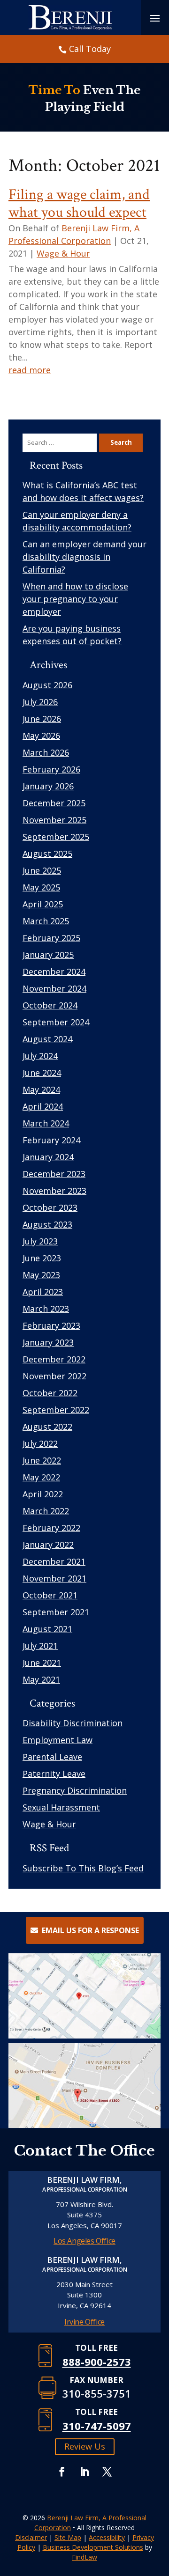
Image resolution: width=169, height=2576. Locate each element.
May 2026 (41, 736)
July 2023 (40, 1241)
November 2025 (54, 820)
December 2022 (54, 1359)
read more (30, 370)
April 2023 (43, 1292)
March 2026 (46, 752)
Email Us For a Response (90, 1930)
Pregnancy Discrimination (75, 1790)
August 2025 (47, 854)
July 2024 (40, 1056)
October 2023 (50, 1207)
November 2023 (54, 1191)
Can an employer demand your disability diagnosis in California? (84, 557)
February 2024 (51, 1140)
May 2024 (41, 1089)
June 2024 (42, 1073)
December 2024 (54, 972)
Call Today (90, 49)
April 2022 (43, 1494)
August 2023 (47, 1224)
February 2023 (51, 1325)
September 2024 (56, 1022)
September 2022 (56, 1410)
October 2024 (50, 1005)
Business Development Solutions (93, 2547)
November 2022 (54, 1376)
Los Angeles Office (84, 2241)
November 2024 (54, 988)
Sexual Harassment (61, 1807)
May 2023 (41, 1275)
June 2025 (42, 870)
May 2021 (41, 1679)
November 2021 (54, 1578)
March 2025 (46, 921)
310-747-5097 (97, 2426)
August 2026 (47, 685)
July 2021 (40, 1646)
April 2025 (43, 904)
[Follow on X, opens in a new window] (107, 2472)
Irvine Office (84, 2322)
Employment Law (58, 1740)
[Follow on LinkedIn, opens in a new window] (84, 2472)
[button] (160, 2508)
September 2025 (56, 837)
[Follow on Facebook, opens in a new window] (62, 2472)
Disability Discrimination (73, 1723)
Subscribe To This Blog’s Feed (83, 1868)
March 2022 (46, 1511)
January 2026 (48, 786)
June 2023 (42, 1258)
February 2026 (51, 769)
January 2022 (48, 1545)
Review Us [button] (85, 2446)
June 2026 (42, 719)
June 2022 (42, 1460)
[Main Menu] (155, 18)
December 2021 (54, 1561)
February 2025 (51, 938)
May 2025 (41, 887)
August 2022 (47, 1427)
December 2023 (54, 1174)
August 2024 (47, 1039)
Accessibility (107, 2537)
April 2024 (43, 1106)
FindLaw (84, 2557)
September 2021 (56, 1612)
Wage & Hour (63, 253)
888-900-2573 (97, 2362)
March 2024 (46, 1123)
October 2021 (50, 1595)
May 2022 (41, 1477)
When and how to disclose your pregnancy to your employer (75, 599)
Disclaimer (31, 2537)
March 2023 (46, 1309)
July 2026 (40, 702)
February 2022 (51, 1528)
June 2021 (42, 1663)
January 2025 (48, 955)
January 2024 (48, 1157)
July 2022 (40, 1443)
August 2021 (47, 1629)
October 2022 (50, 1393)
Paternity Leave (54, 1774)
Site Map (68, 2537)
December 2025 (54, 803)
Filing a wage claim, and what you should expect (79, 203)
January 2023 (48, 1342)
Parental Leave (52, 1757)
